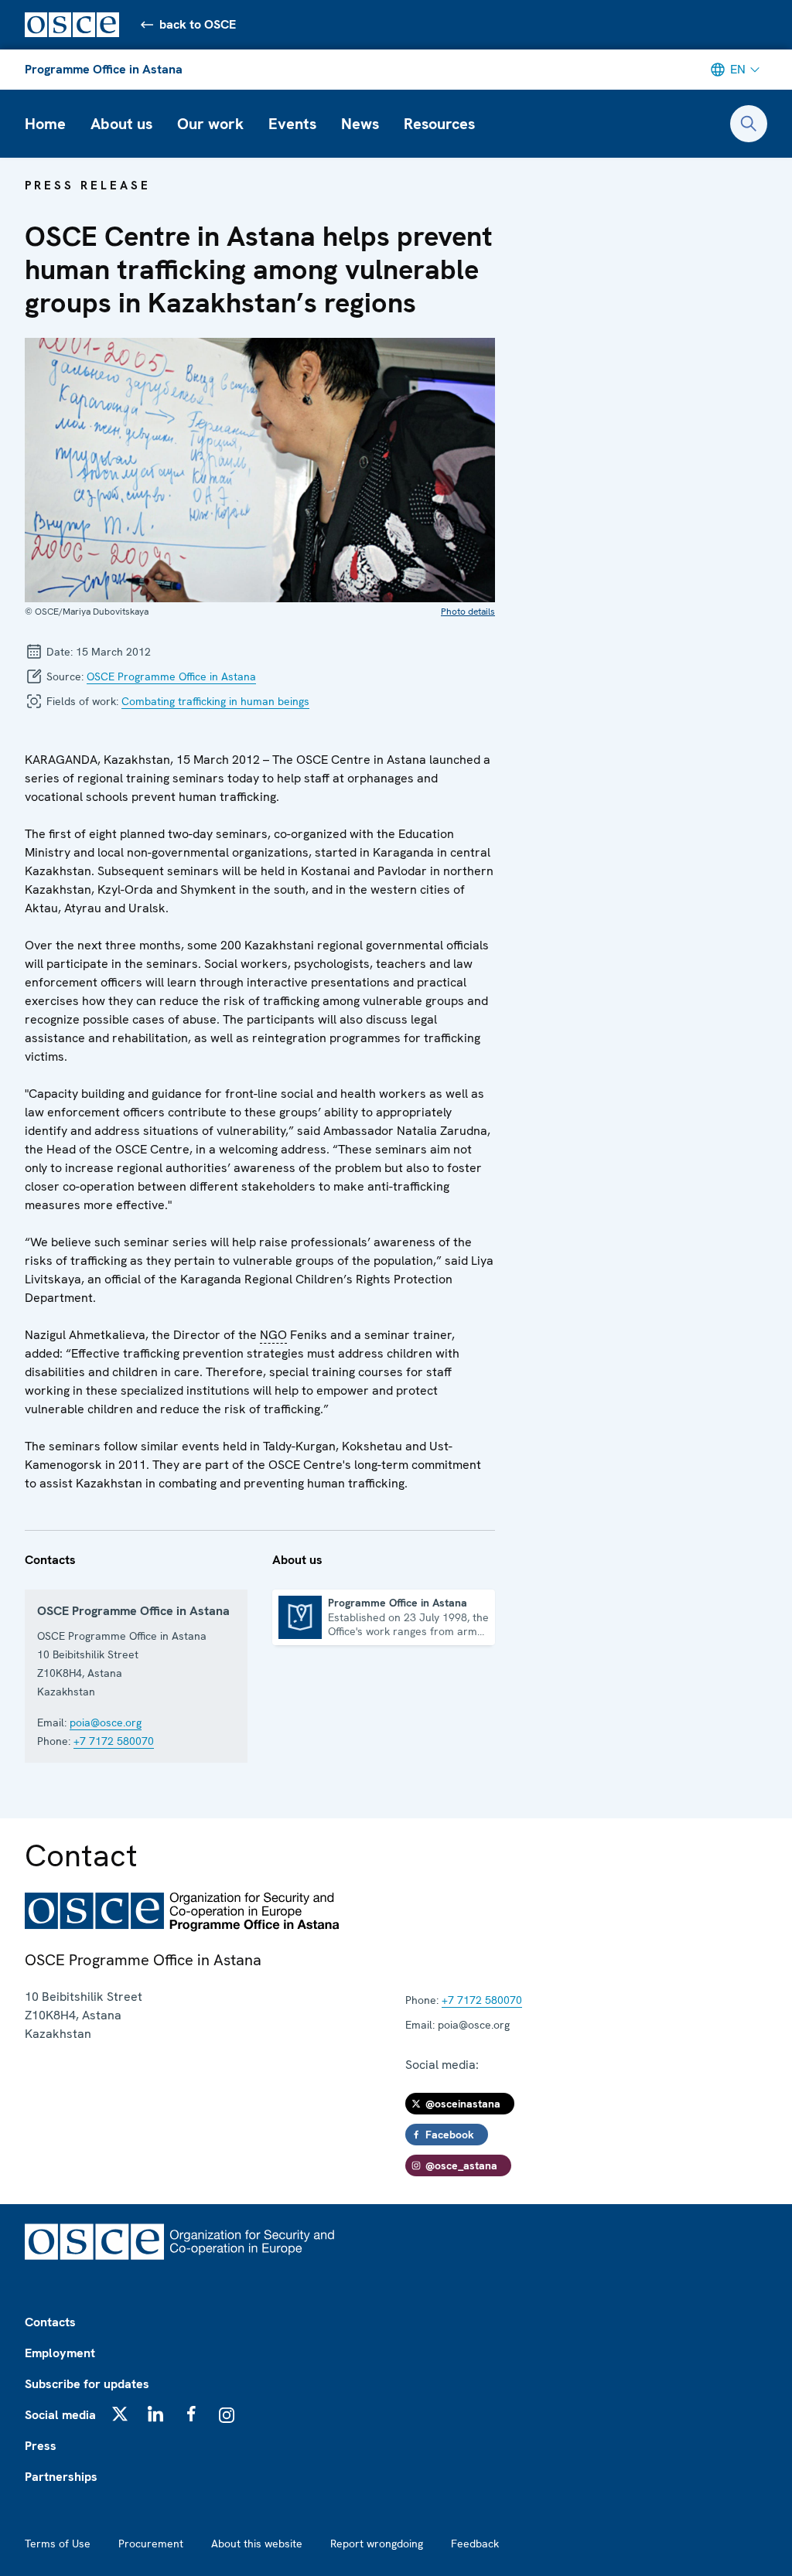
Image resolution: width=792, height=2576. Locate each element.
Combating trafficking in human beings (215, 701)
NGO (273, 1335)
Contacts (50, 2322)
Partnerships (61, 2477)
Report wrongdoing (377, 2544)
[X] (120, 2414)
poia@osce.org (106, 1722)
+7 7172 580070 (114, 1741)
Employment (60, 2353)
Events (292, 124)
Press (41, 2446)
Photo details (468, 612)
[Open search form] (749, 124)
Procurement (151, 2544)
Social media (60, 2415)
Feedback (475, 2544)
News (360, 124)
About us (121, 124)
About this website (257, 2544)
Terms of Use (58, 2544)
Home (45, 124)
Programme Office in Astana (104, 69)
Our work (210, 124)
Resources (439, 124)
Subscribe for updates (87, 2384)
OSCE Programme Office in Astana (171, 676)
